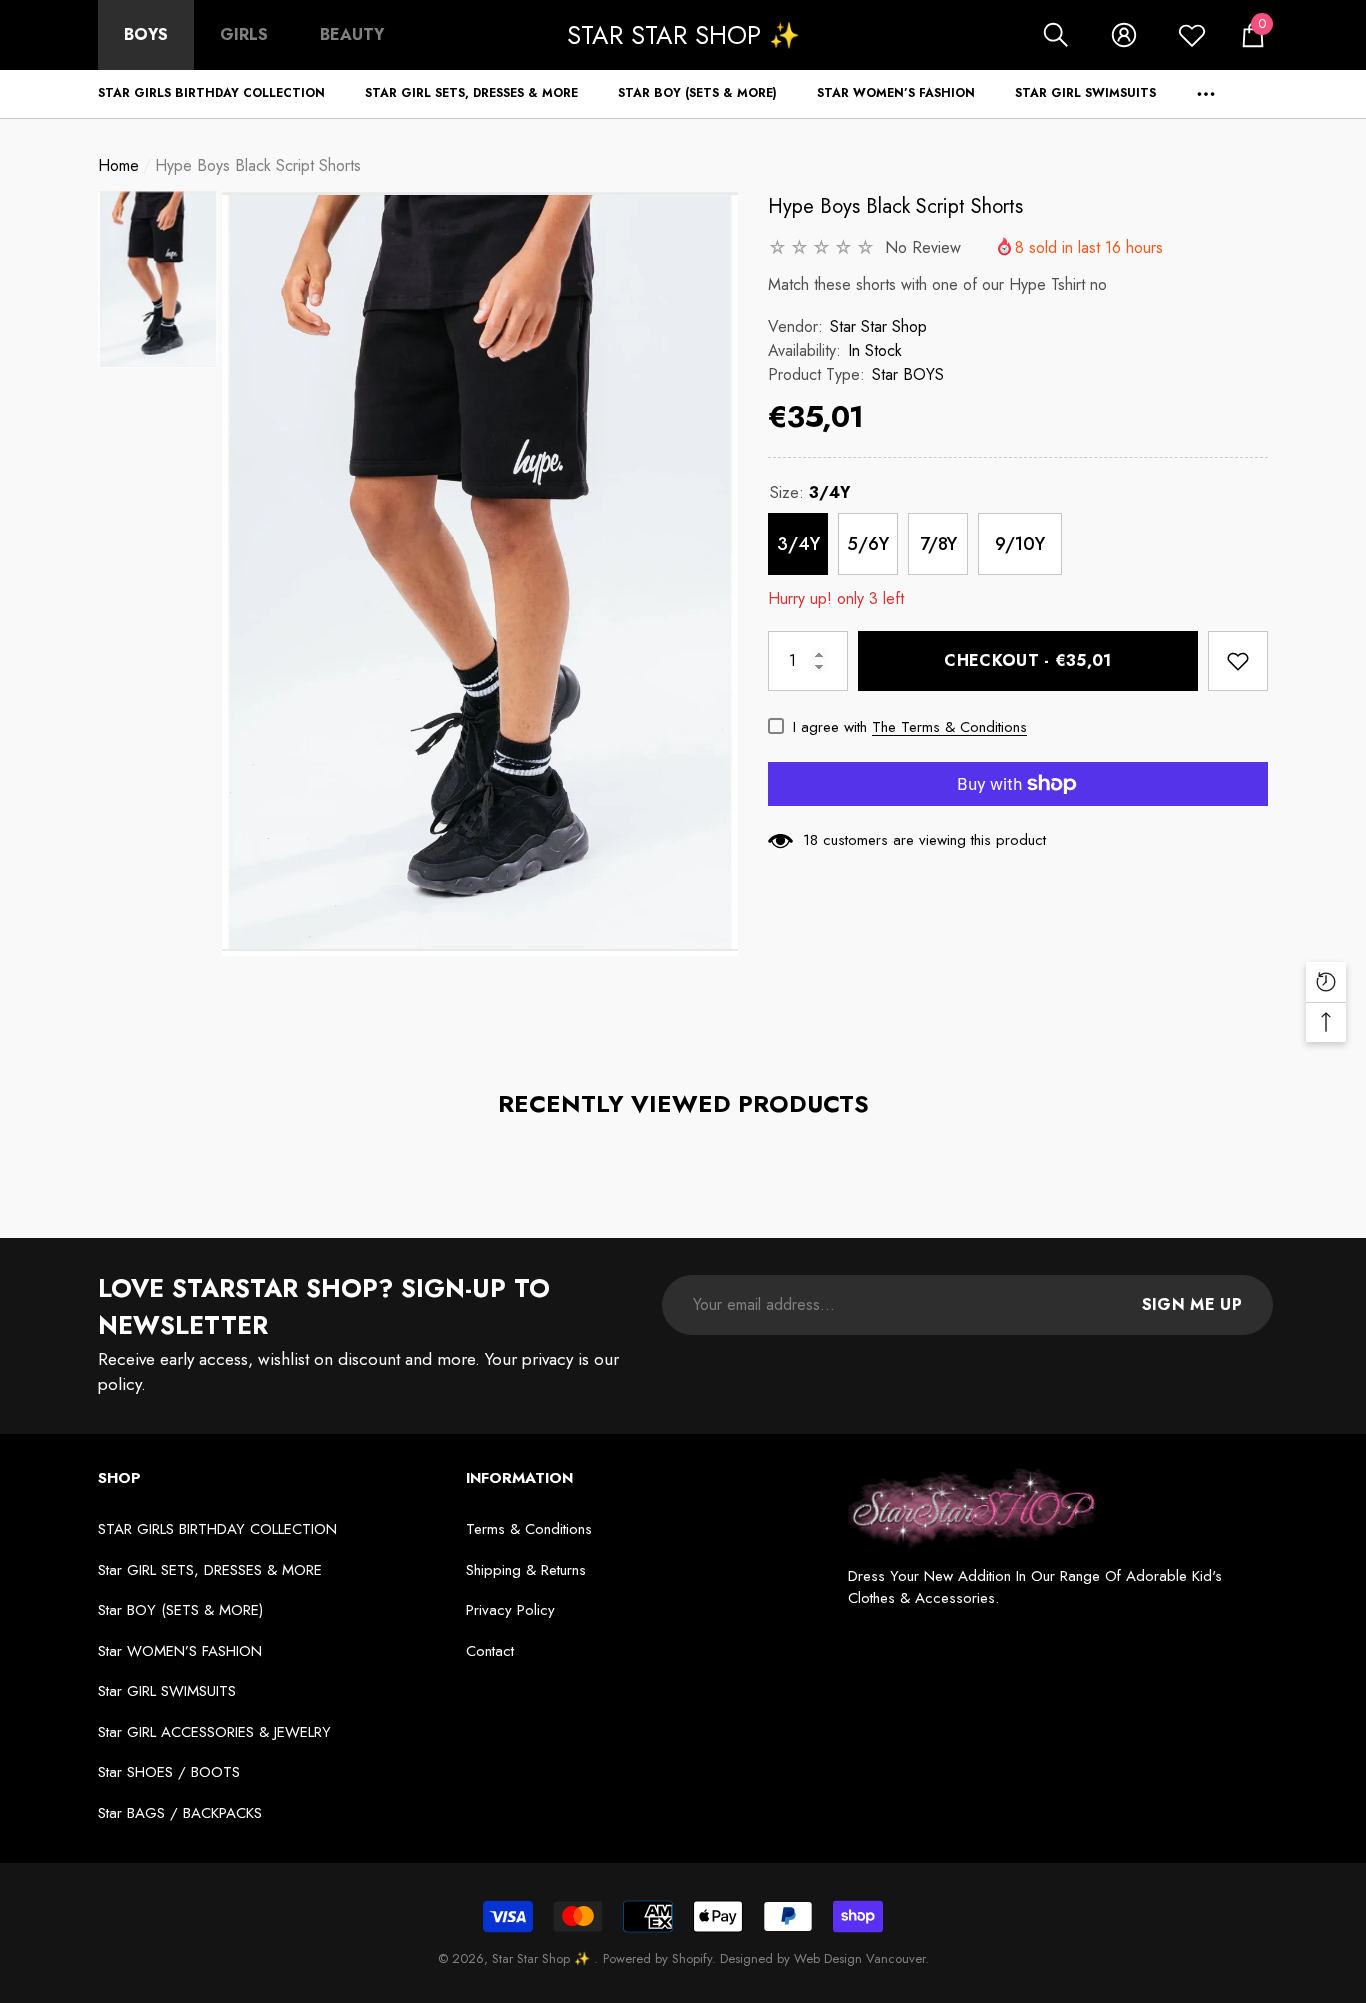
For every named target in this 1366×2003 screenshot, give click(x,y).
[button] (1056, 35)
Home (118, 165)
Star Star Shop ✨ (543, 1958)
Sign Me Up (1192, 1304)
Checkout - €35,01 (1027, 660)
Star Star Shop (878, 326)
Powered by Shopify (657, 1958)
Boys (146, 34)
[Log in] (1124, 35)
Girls (244, 34)
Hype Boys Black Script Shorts (895, 206)
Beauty (352, 34)
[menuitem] (146, 35)
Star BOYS (908, 374)
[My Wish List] (1192, 35)
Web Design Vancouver (859, 1958)
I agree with (830, 727)
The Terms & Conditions (949, 727)
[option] (480, 574)
